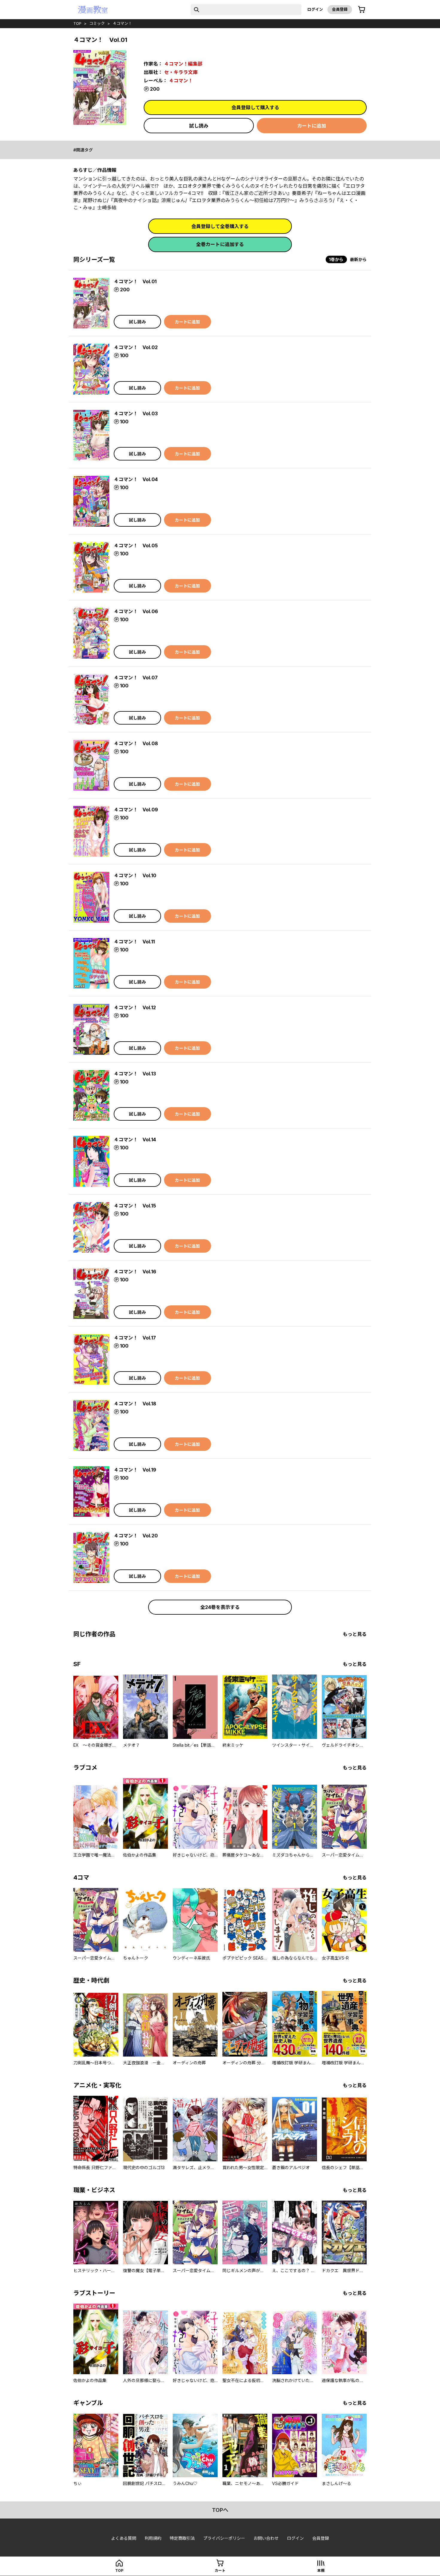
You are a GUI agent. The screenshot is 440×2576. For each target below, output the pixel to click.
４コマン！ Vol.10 (135, 875)
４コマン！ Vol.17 (135, 1338)
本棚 (321, 2570)
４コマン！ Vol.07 (136, 678)
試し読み (199, 126)
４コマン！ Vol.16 (135, 1272)
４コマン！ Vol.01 (135, 281)
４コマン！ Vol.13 (135, 1074)
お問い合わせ (266, 2538)
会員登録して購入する (255, 107)
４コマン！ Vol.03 (136, 413)
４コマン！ (122, 23)
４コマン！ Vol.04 (136, 479)
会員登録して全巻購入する (220, 226)
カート (220, 2570)
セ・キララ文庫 (181, 72)
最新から (358, 259)
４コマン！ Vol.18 (135, 1404)
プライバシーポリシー (224, 2538)
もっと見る (355, 1634)
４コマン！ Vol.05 (136, 545)
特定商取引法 (182, 2538)
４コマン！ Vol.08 (136, 743)
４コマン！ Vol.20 (136, 1536)
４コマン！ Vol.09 (136, 810)
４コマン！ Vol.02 (136, 347)
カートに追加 (312, 126)
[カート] (362, 10)
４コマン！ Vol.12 (135, 1007)
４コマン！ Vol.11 (134, 942)
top (77, 23)
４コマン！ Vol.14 (135, 1139)
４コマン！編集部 (183, 64)
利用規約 (153, 2538)
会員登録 (340, 9)
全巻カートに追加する (220, 244)
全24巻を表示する (220, 1607)
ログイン (315, 9)
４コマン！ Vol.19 (135, 1470)
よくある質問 (124, 2538)
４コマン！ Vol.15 (135, 1206)
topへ (220, 2510)
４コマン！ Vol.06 (136, 611)
